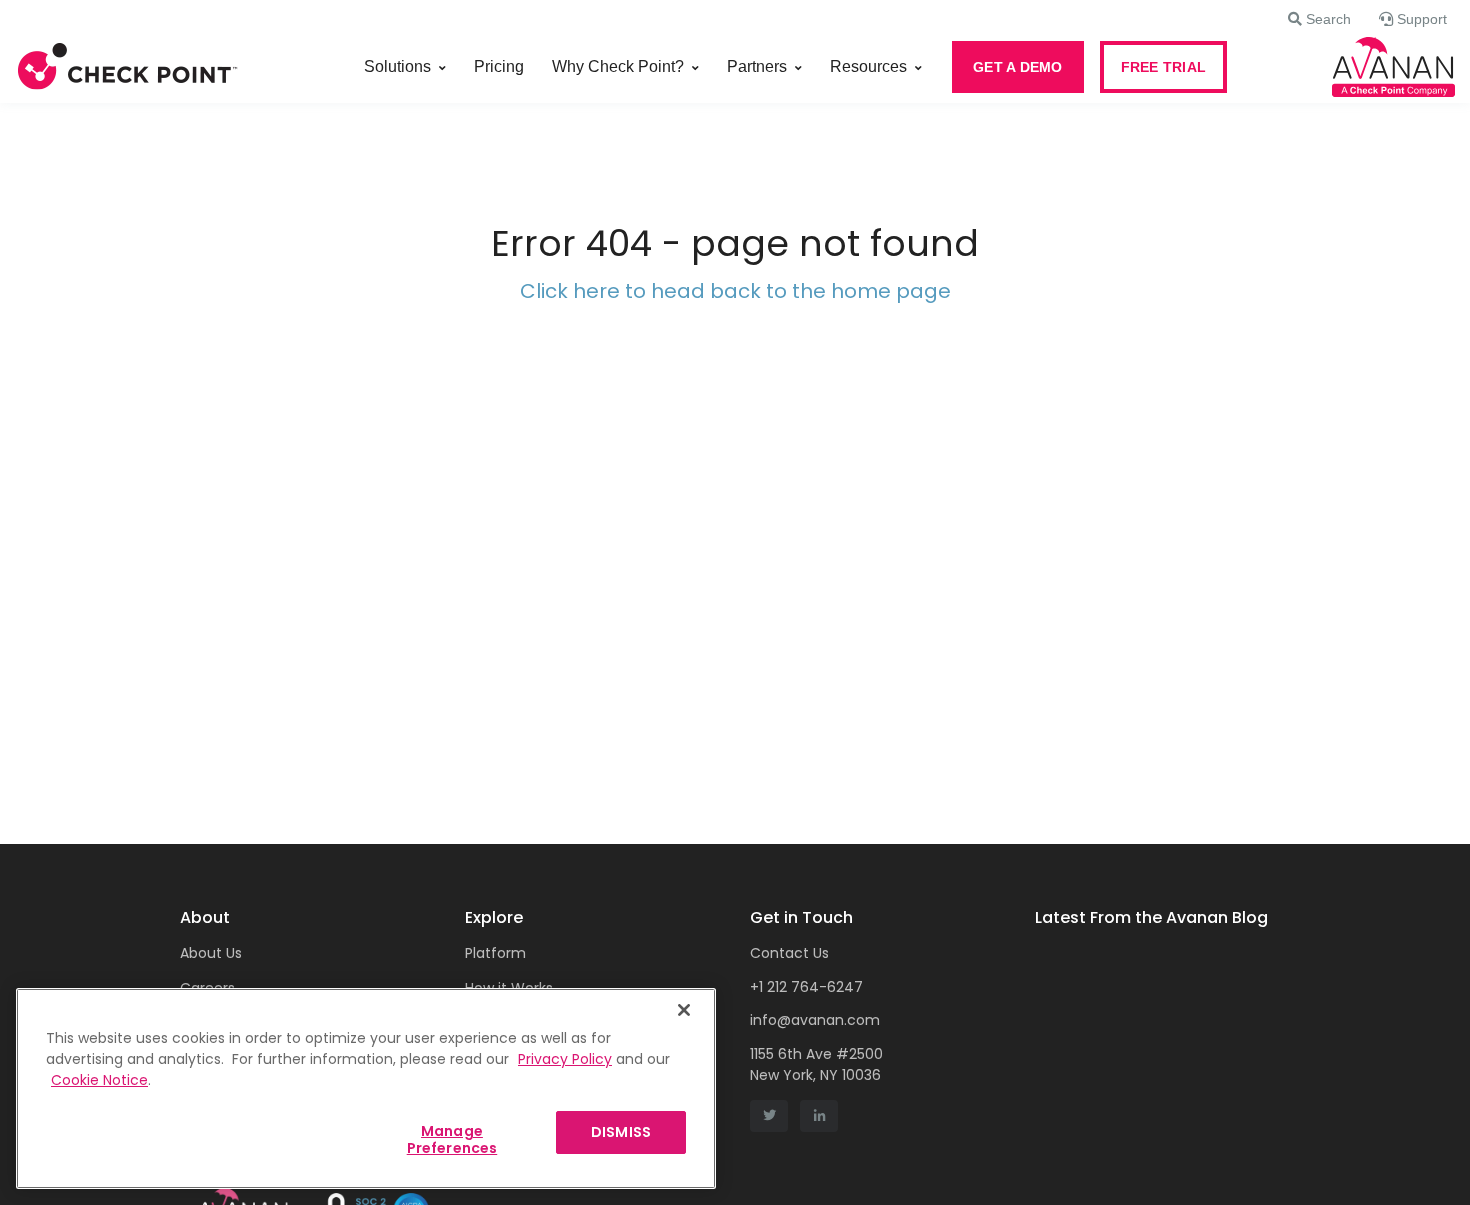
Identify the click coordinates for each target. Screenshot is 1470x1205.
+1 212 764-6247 (806, 987)
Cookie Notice (99, 1080)
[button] (1319, 19)
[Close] (684, 1010)
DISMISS (621, 1132)
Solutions (397, 66)
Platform (495, 953)
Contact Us (789, 953)
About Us (211, 953)
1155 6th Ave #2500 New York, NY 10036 (816, 1064)
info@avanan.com (815, 1020)
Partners (757, 66)
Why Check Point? (618, 66)
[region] (366, 1088)
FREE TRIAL (1164, 67)
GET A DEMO (1018, 67)
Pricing (499, 66)
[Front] (128, 67)
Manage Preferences (452, 1139)
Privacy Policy (565, 1059)
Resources (868, 66)
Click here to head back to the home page (735, 291)
